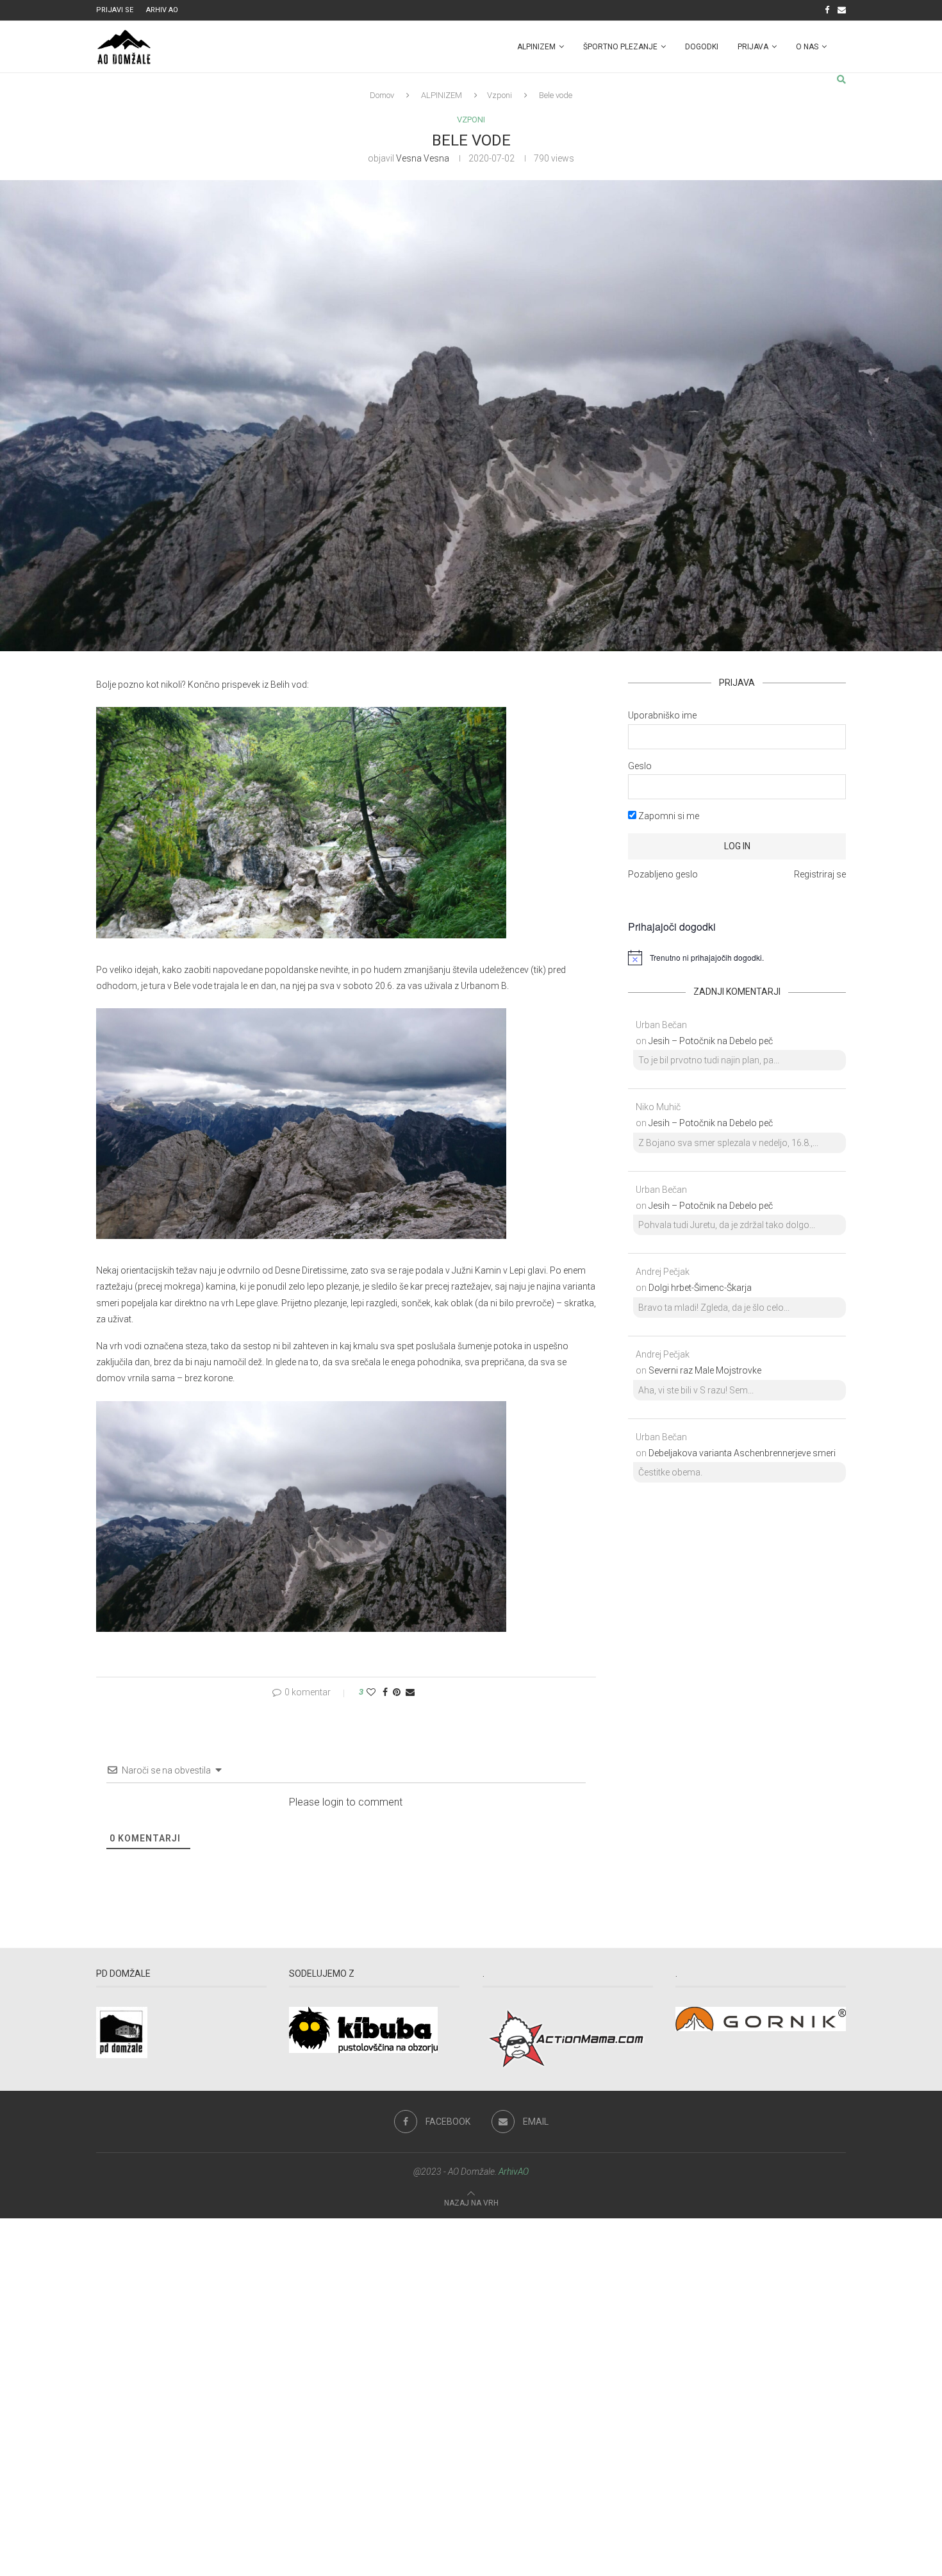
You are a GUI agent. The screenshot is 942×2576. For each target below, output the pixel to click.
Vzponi (500, 95)
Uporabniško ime (662, 715)
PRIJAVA (753, 47)
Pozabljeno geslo (663, 874)
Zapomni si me (668, 816)
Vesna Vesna (423, 158)
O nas (807, 47)
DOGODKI (702, 47)
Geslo (640, 766)
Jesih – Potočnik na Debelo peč (711, 1041)
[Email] (842, 10)
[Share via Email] (410, 1692)
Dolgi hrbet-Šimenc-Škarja (700, 1288)
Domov (382, 95)
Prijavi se (115, 10)
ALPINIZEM (536, 47)
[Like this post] (371, 1692)
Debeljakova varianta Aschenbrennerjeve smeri (742, 1453)
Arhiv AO (162, 10)
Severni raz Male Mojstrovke (705, 1370)
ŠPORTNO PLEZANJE (620, 47)
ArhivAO (514, 2172)
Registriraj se (820, 874)
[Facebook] (827, 10)
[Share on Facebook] (385, 1692)
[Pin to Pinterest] (397, 1692)
